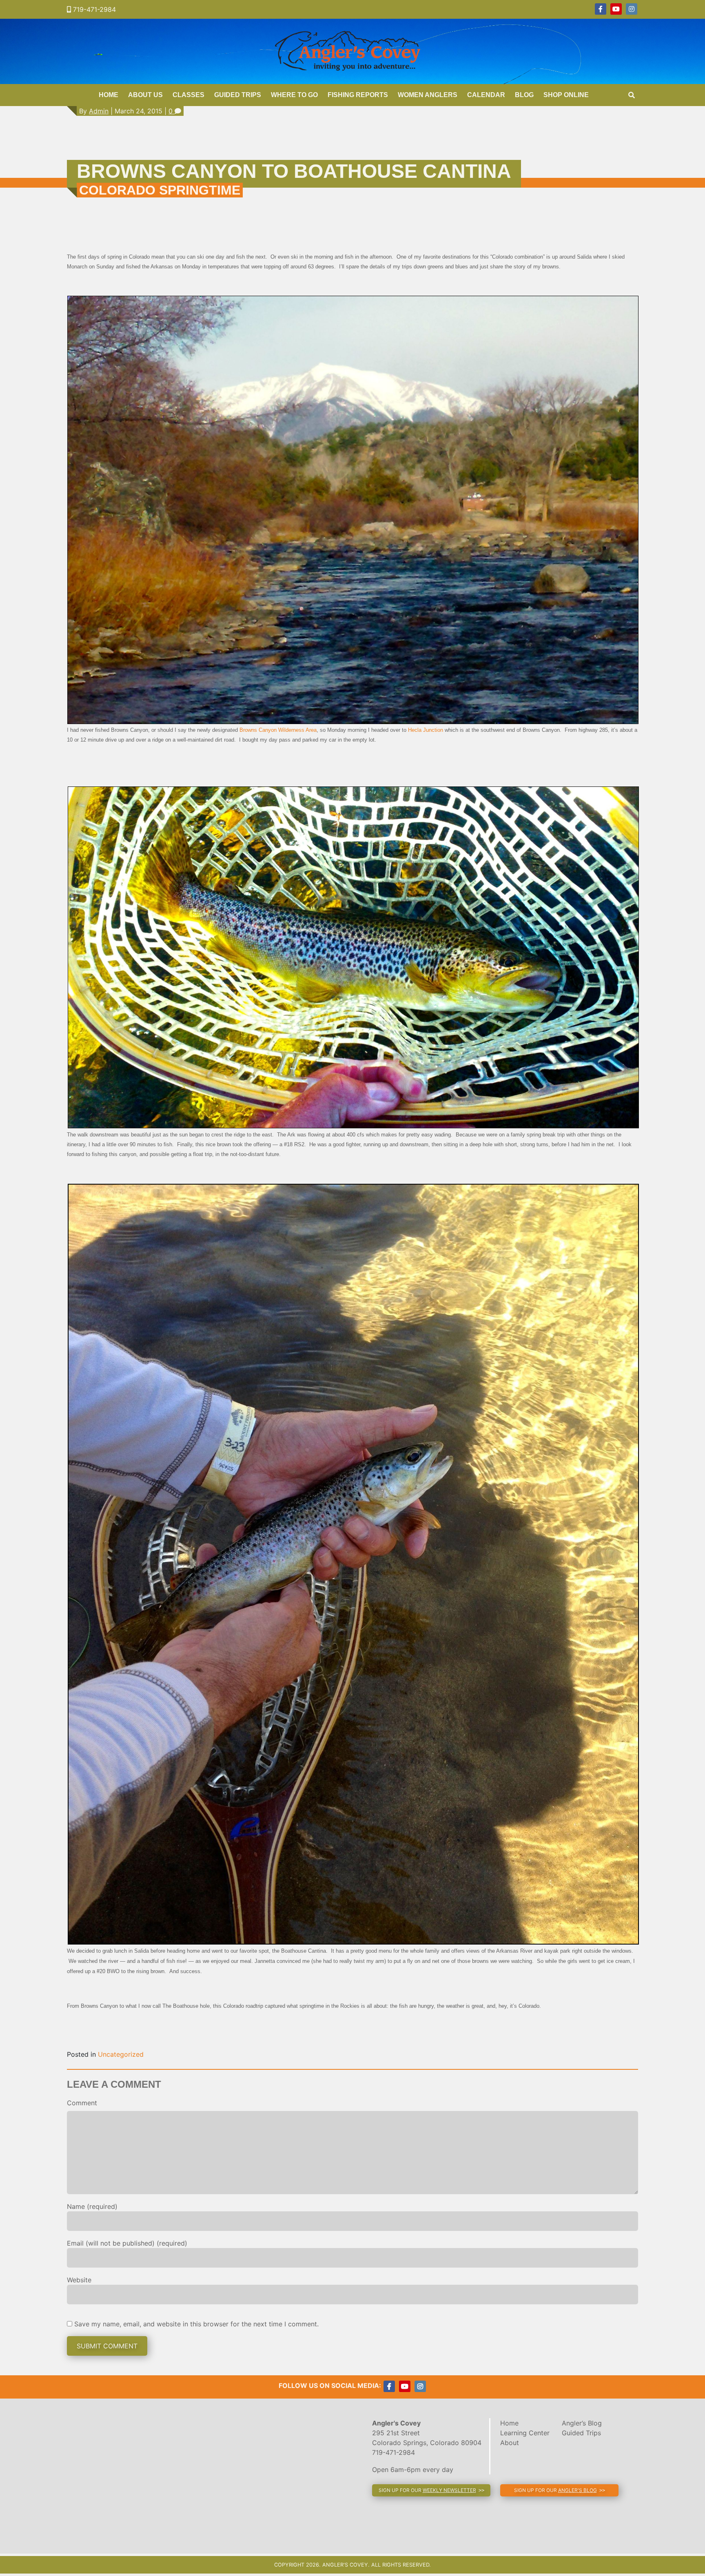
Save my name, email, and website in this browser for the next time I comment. (196, 2324)
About (510, 2443)
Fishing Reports (358, 95)
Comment (82, 2103)
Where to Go (294, 95)
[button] (431, 2490)
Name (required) (92, 2206)
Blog (524, 95)
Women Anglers (428, 95)
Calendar (486, 95)
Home (109, 95)
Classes (188, 95)
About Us (145, 95)
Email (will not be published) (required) (127, 2243)
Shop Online (566, 95)
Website (79, 2280)
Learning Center (525, 2433)
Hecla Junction (426, 730)
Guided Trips (238, 95)
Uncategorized (121, 2054)
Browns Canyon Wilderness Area (278, 730)
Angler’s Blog (582, 2423)
